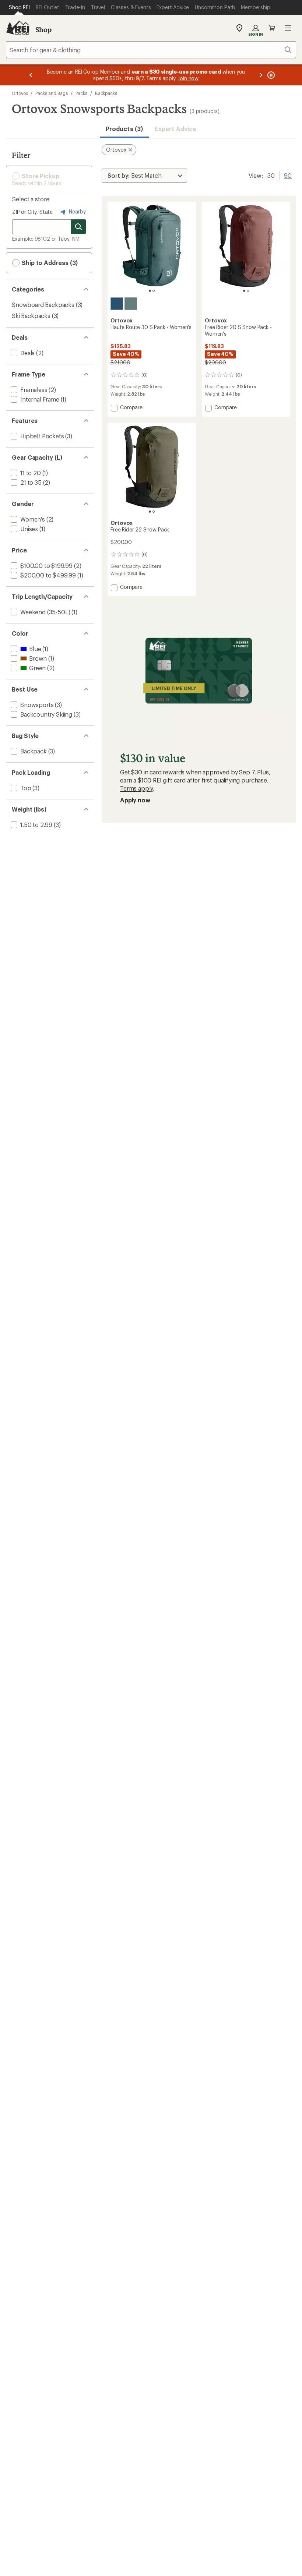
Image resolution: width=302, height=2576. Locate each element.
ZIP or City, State (32, 212)
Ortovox (20, 93)
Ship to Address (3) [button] (49, 263)
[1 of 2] (150, 291)
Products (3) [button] (124, 129)
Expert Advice (175, 129)
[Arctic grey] (131, 304)
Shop (43, 29)
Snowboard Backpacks (43, 305)
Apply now (135, 800)
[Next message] (261, 75)
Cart (272, 28)
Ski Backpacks (31, 316)
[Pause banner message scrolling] (270, 75)
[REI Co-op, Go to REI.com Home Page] (18, 28)
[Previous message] (31, 75)
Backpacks (106, 93)
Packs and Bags (52, 93)
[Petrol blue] (117, 304)
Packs (81, 93)
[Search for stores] (78, 227)
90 (288, 175)
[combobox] (151, 50)
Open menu (288, 28)
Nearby (77, 211)
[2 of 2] (154, 291)
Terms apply (136, 788)
